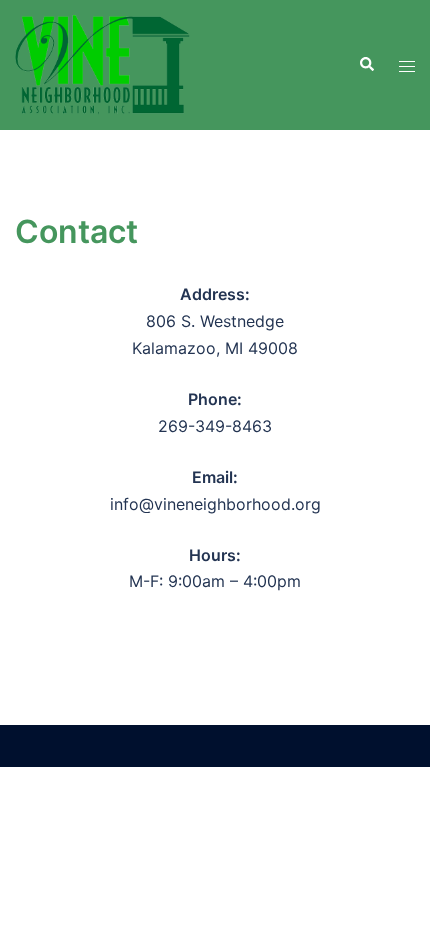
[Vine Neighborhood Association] (102, 63)
